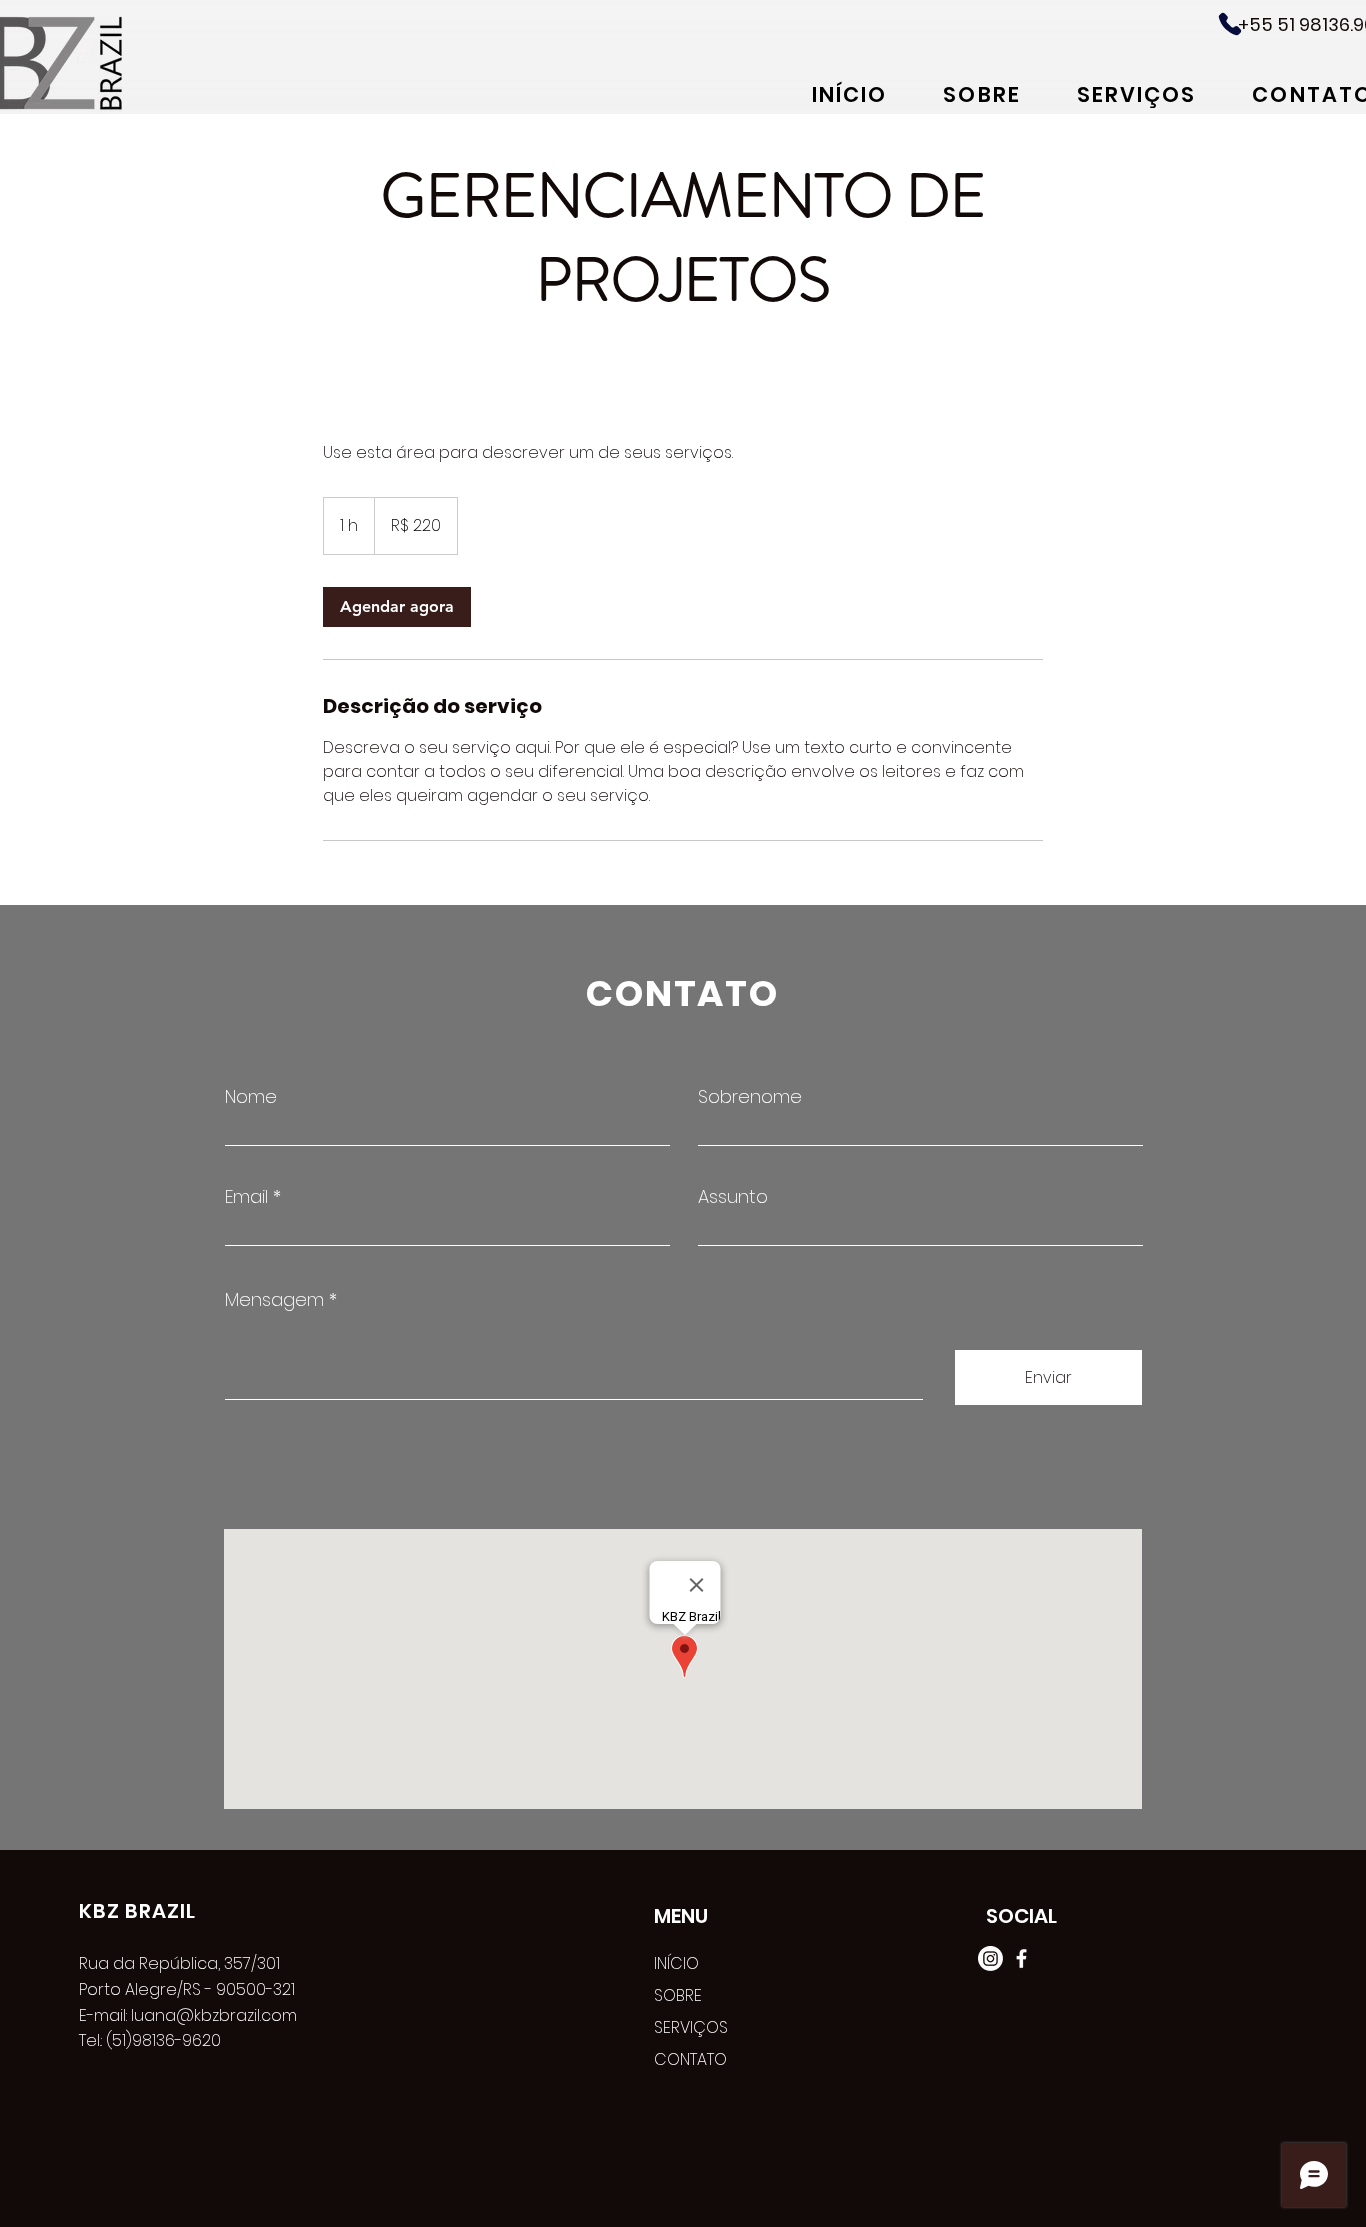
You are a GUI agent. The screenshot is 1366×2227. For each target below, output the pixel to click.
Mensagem (274, 1300)
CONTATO (690, 2059)
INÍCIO (676, 1963)
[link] (397, 607)
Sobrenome (750, 1097)
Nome (251, 1097)
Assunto (733, 1197)
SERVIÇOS (691, 2027)
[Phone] (1230, 24)
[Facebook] (1021, 1958)
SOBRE (678, 1995)
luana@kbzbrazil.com (214, 2015)
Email (246, 1197)
